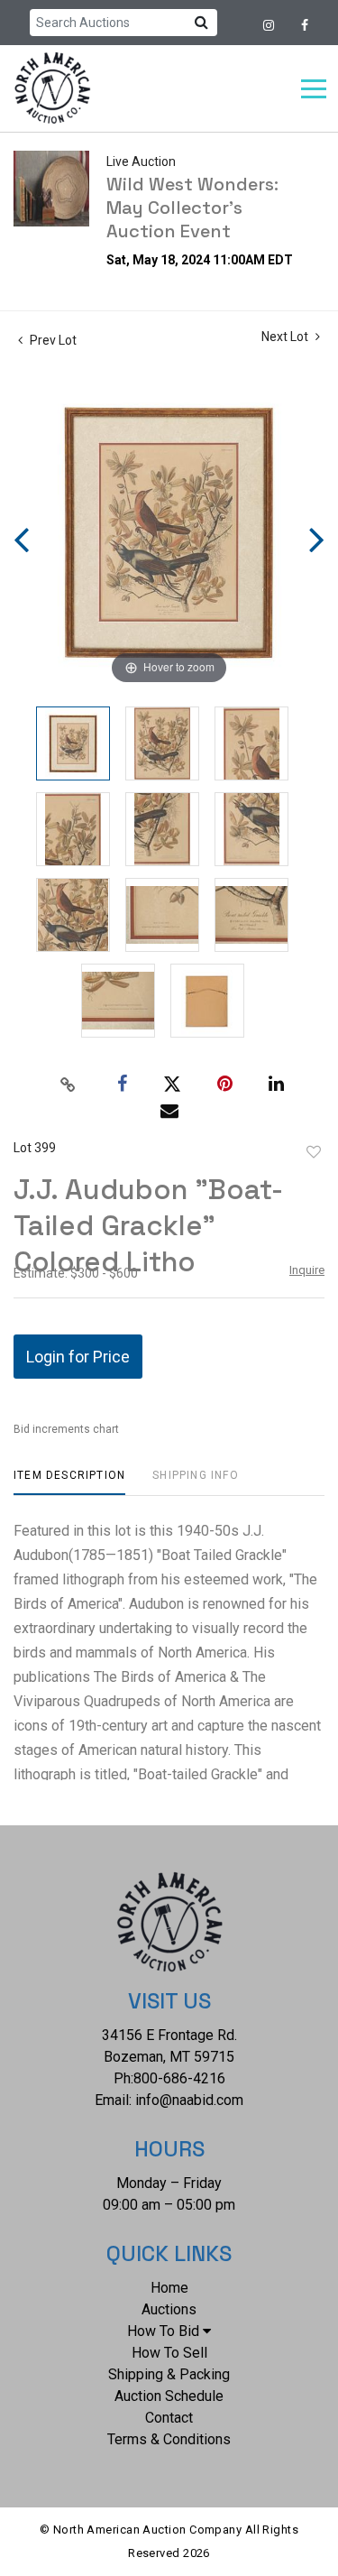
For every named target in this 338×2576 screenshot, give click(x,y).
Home (169, 2288)
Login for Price (78, 1357)
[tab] (69, 1482)
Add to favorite (314, 1152)
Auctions (169, 2309)
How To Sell (169, 2353)
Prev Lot (52, 340)
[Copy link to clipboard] (68, 1085)
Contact (169, 2418)
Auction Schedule (169, 2396)
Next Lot (286, 337)
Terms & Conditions (169, 2439)
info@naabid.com (189, 2100)
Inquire (307, 1270)
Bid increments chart (66, 1429)
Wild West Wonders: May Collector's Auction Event (192, 208)
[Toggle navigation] (314, 89)
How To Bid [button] (163, 2331)
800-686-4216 (179, 2078)
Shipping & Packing (169, 2374)
